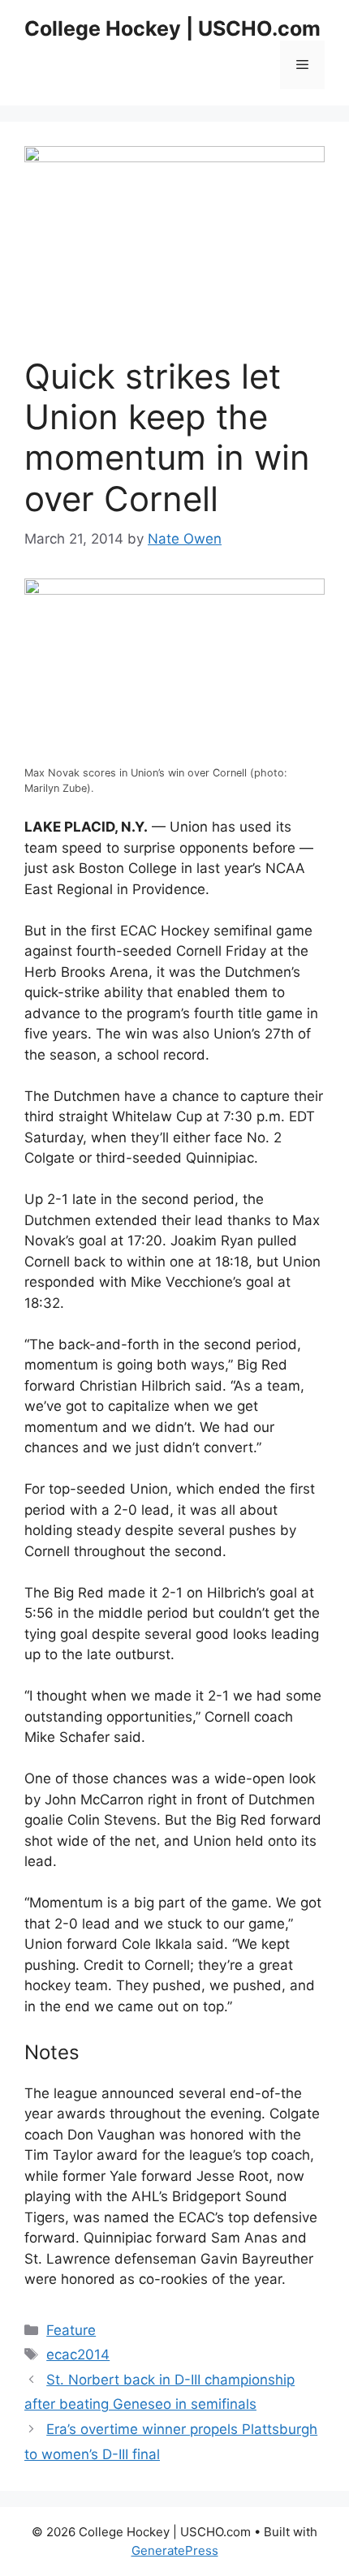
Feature (71, 2330)
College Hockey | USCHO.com (172, 28)
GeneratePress (175, 2550)
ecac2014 (78, 2355)
